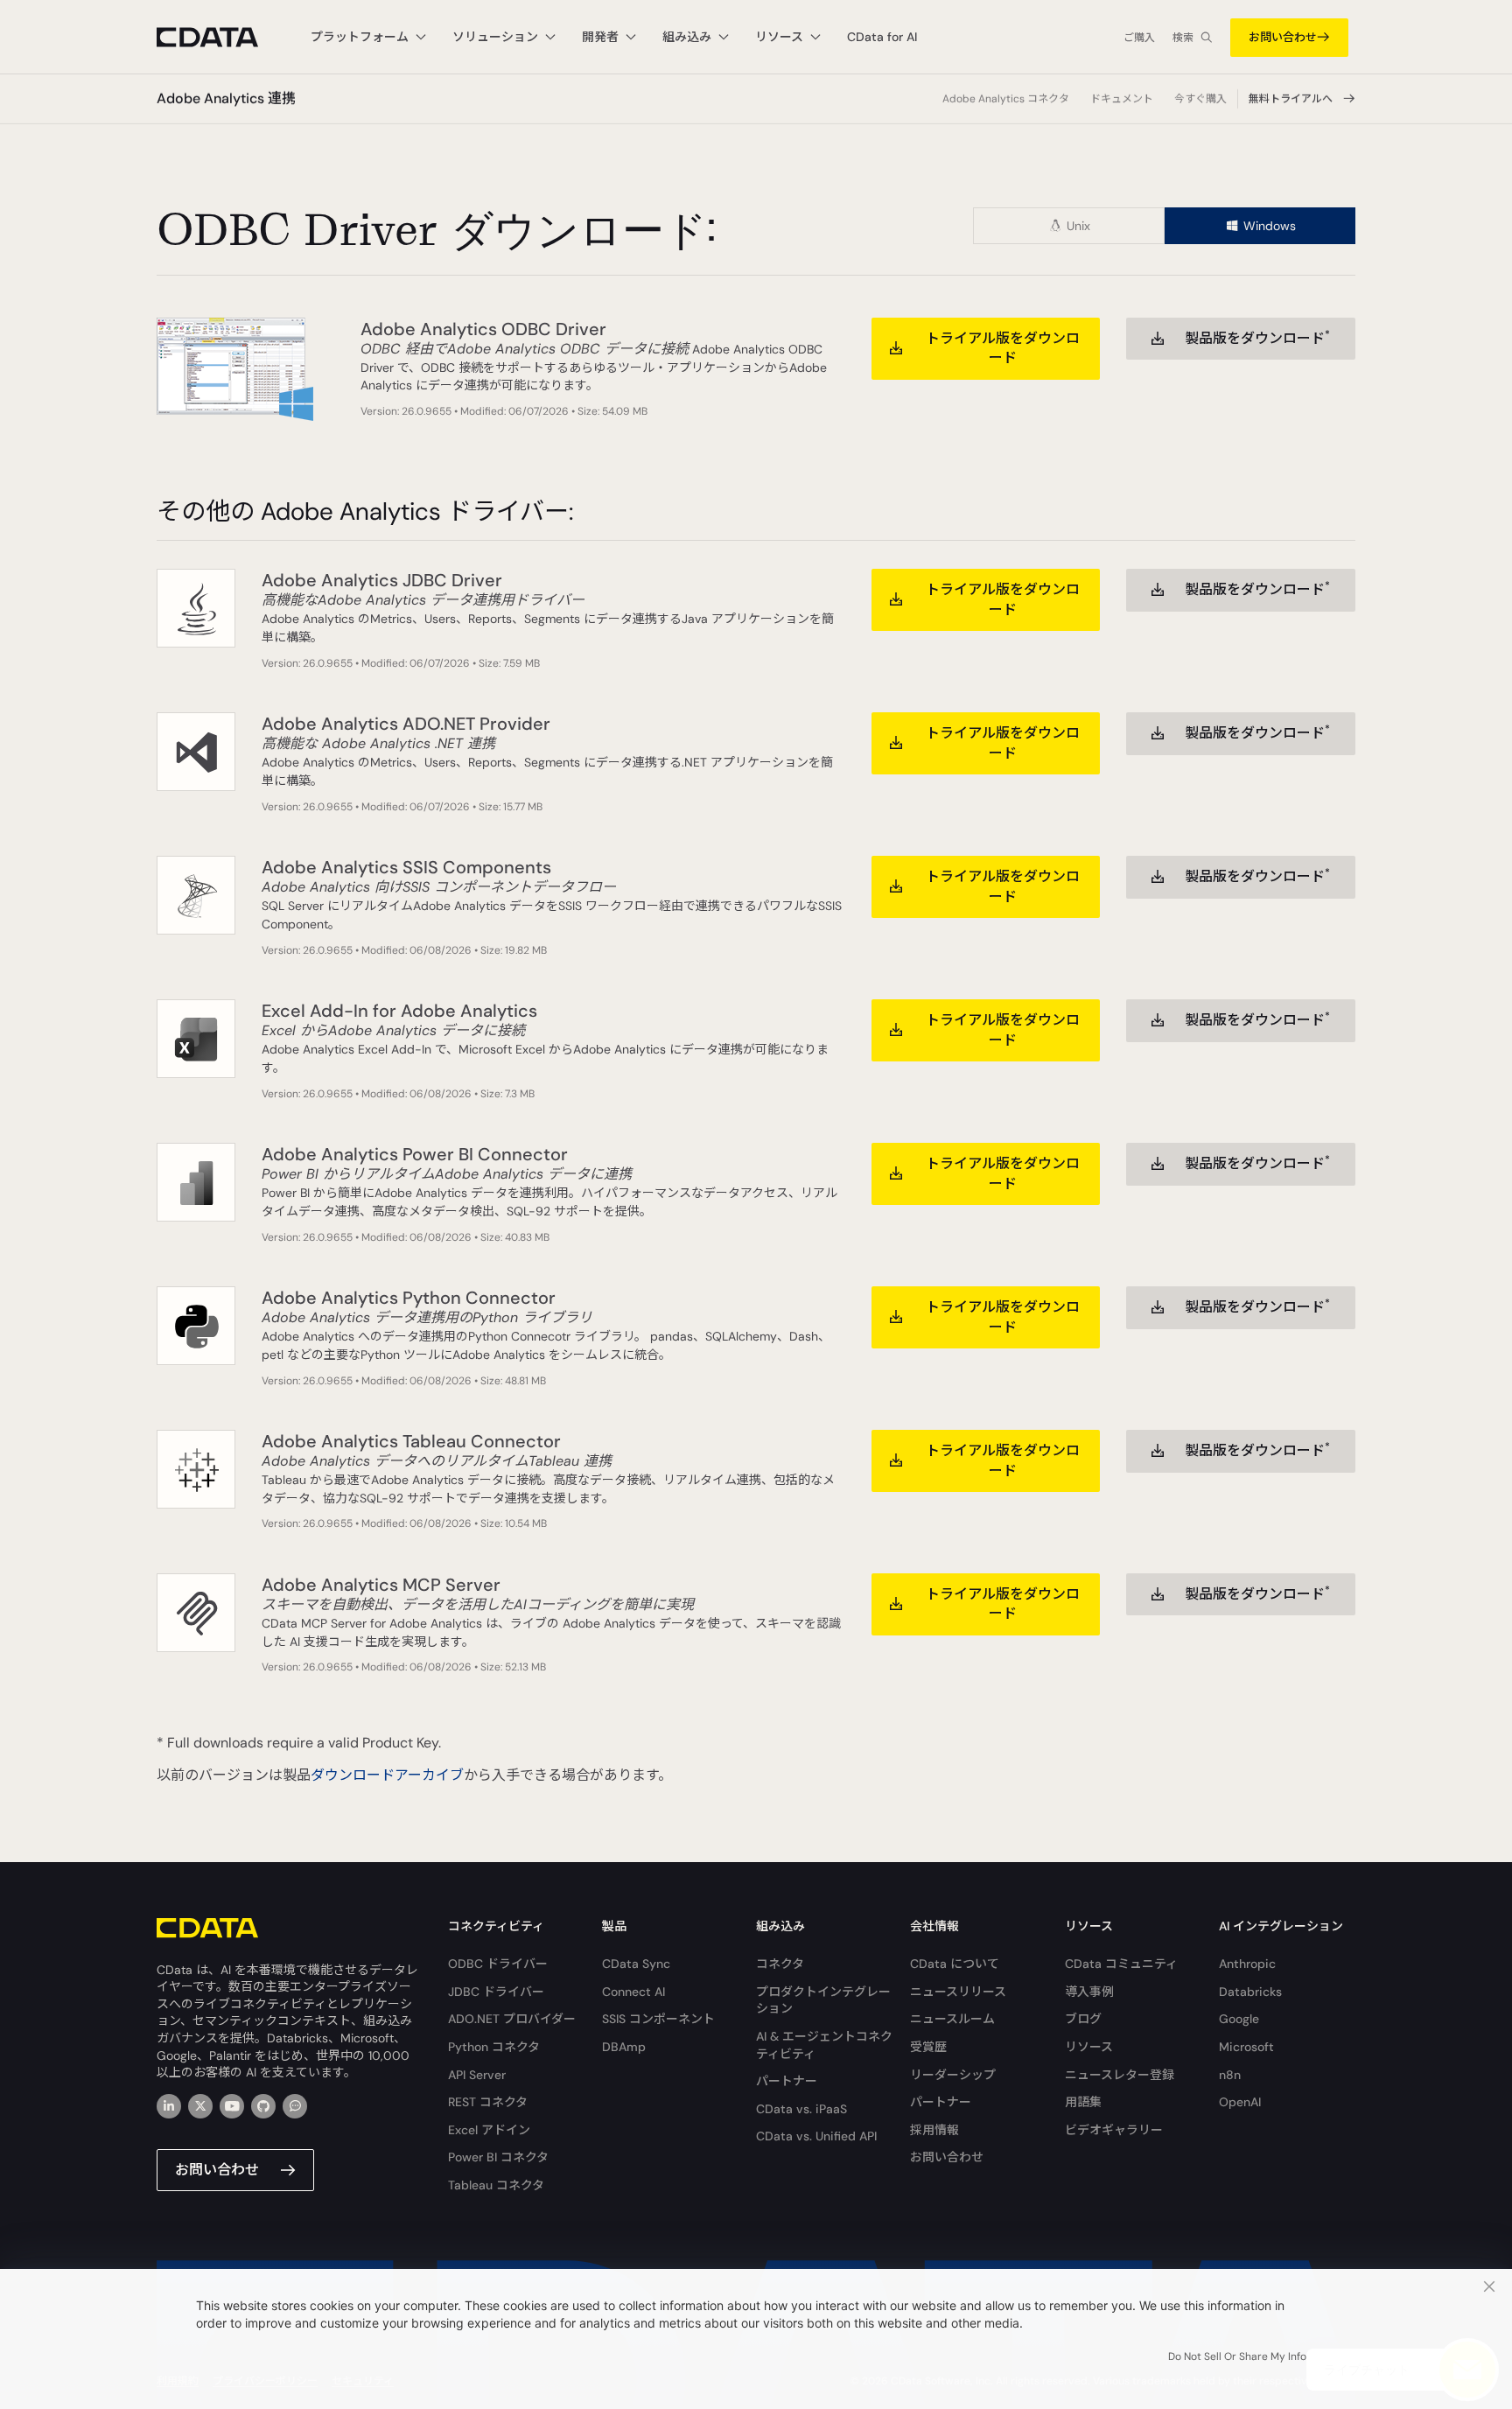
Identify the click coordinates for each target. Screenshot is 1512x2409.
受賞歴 (928, 2047)
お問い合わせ (1283, 37)
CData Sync (636, 1964)
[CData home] (220, 37)
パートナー (787, 2081)
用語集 (1083, 2102)
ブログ (1083, 2019)
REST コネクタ (488, 2102)
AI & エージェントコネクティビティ (824, 2045)
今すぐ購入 (1200, 99)
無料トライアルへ (1291, 99)
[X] (200, 2106)
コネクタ (780, 1964)
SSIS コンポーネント (658, 2019)
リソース (1089, 2047)
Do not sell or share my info (1237, 2356)
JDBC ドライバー (496, 1992)
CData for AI (882, 37)
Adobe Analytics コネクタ (1006, 99)
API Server (477, 2075)
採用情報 (934, 2130)
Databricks (1250, 1992)
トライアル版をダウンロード (1003, 348)
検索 (1183, 38)
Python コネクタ (494, 2047)
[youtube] (232, 2106)
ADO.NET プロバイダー (512, 2019)
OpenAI (1240, 2102)
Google (1239, 2019)
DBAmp (624, 2047)
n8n (1230, 2075)
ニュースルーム (952, 2019)
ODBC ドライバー (498, 1964)
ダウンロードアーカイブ (387, 1775)
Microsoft (1246, 2047)
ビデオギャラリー (1114, 2130)
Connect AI (633, 1992)
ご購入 (1139, 38)
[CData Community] (295, 2106)
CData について (955, 1964)
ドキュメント (1122, 99)
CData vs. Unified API (816, 2136)
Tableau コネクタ (496, 2185)
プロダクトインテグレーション (823, 2000)
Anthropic (1247, 1964)
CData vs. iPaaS (801, 2109)
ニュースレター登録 (1120, 2075)
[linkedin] (169, 2106)
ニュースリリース (958, 1992)
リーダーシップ (953, 2075)
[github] (263, 2106)
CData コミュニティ (1121, 1964)
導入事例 (1089, 1992)
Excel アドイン (489, 2130)
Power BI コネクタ (498, 2157)
